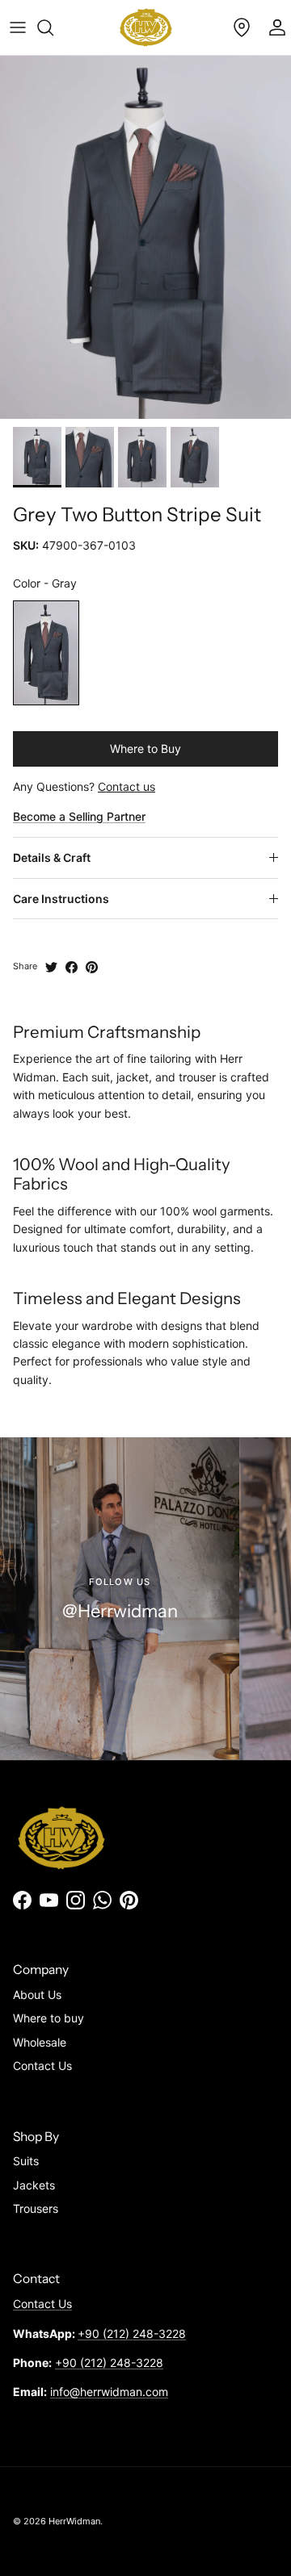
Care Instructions (61, 899)
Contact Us (42, 2066)
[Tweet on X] (51, 967)
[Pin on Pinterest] (92, 967)
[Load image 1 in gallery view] (145, 237)
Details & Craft (52, 857)
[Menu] (18, 27)
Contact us (127, 786)
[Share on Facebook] (72, 967)
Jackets (34, 2185)
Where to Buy (145, 749)
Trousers (36, 2208)
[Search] (53, 27)
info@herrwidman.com (109, 2392)
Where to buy (48, 2018)
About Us (37, 1995)
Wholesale (40, 2042)
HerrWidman (74, 2521)
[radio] (46, 653)
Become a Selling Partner (79, 816)
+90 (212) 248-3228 (132, 2333)
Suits (26, 2161)
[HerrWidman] (146, 27)
